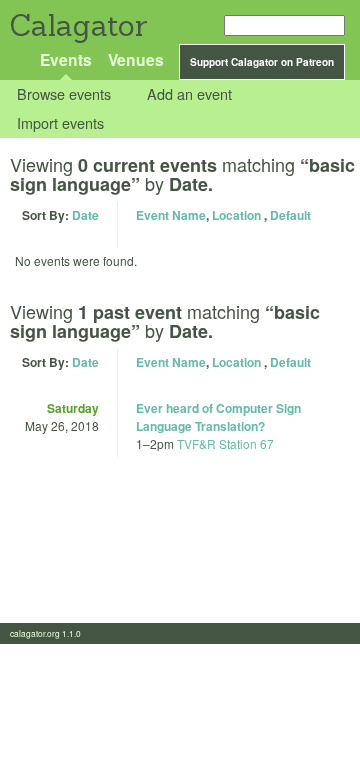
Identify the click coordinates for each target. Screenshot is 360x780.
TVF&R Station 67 (225, 443)
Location (236, 215)
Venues (136, 59)
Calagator (77, 25)
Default (290, 215)
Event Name (171, 215)
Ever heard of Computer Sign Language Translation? (218, 417)
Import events (60, 122)
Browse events (64, 94)
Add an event (189, 94)
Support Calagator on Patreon (262, 62)
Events (66, 59)
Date (85, 215)
